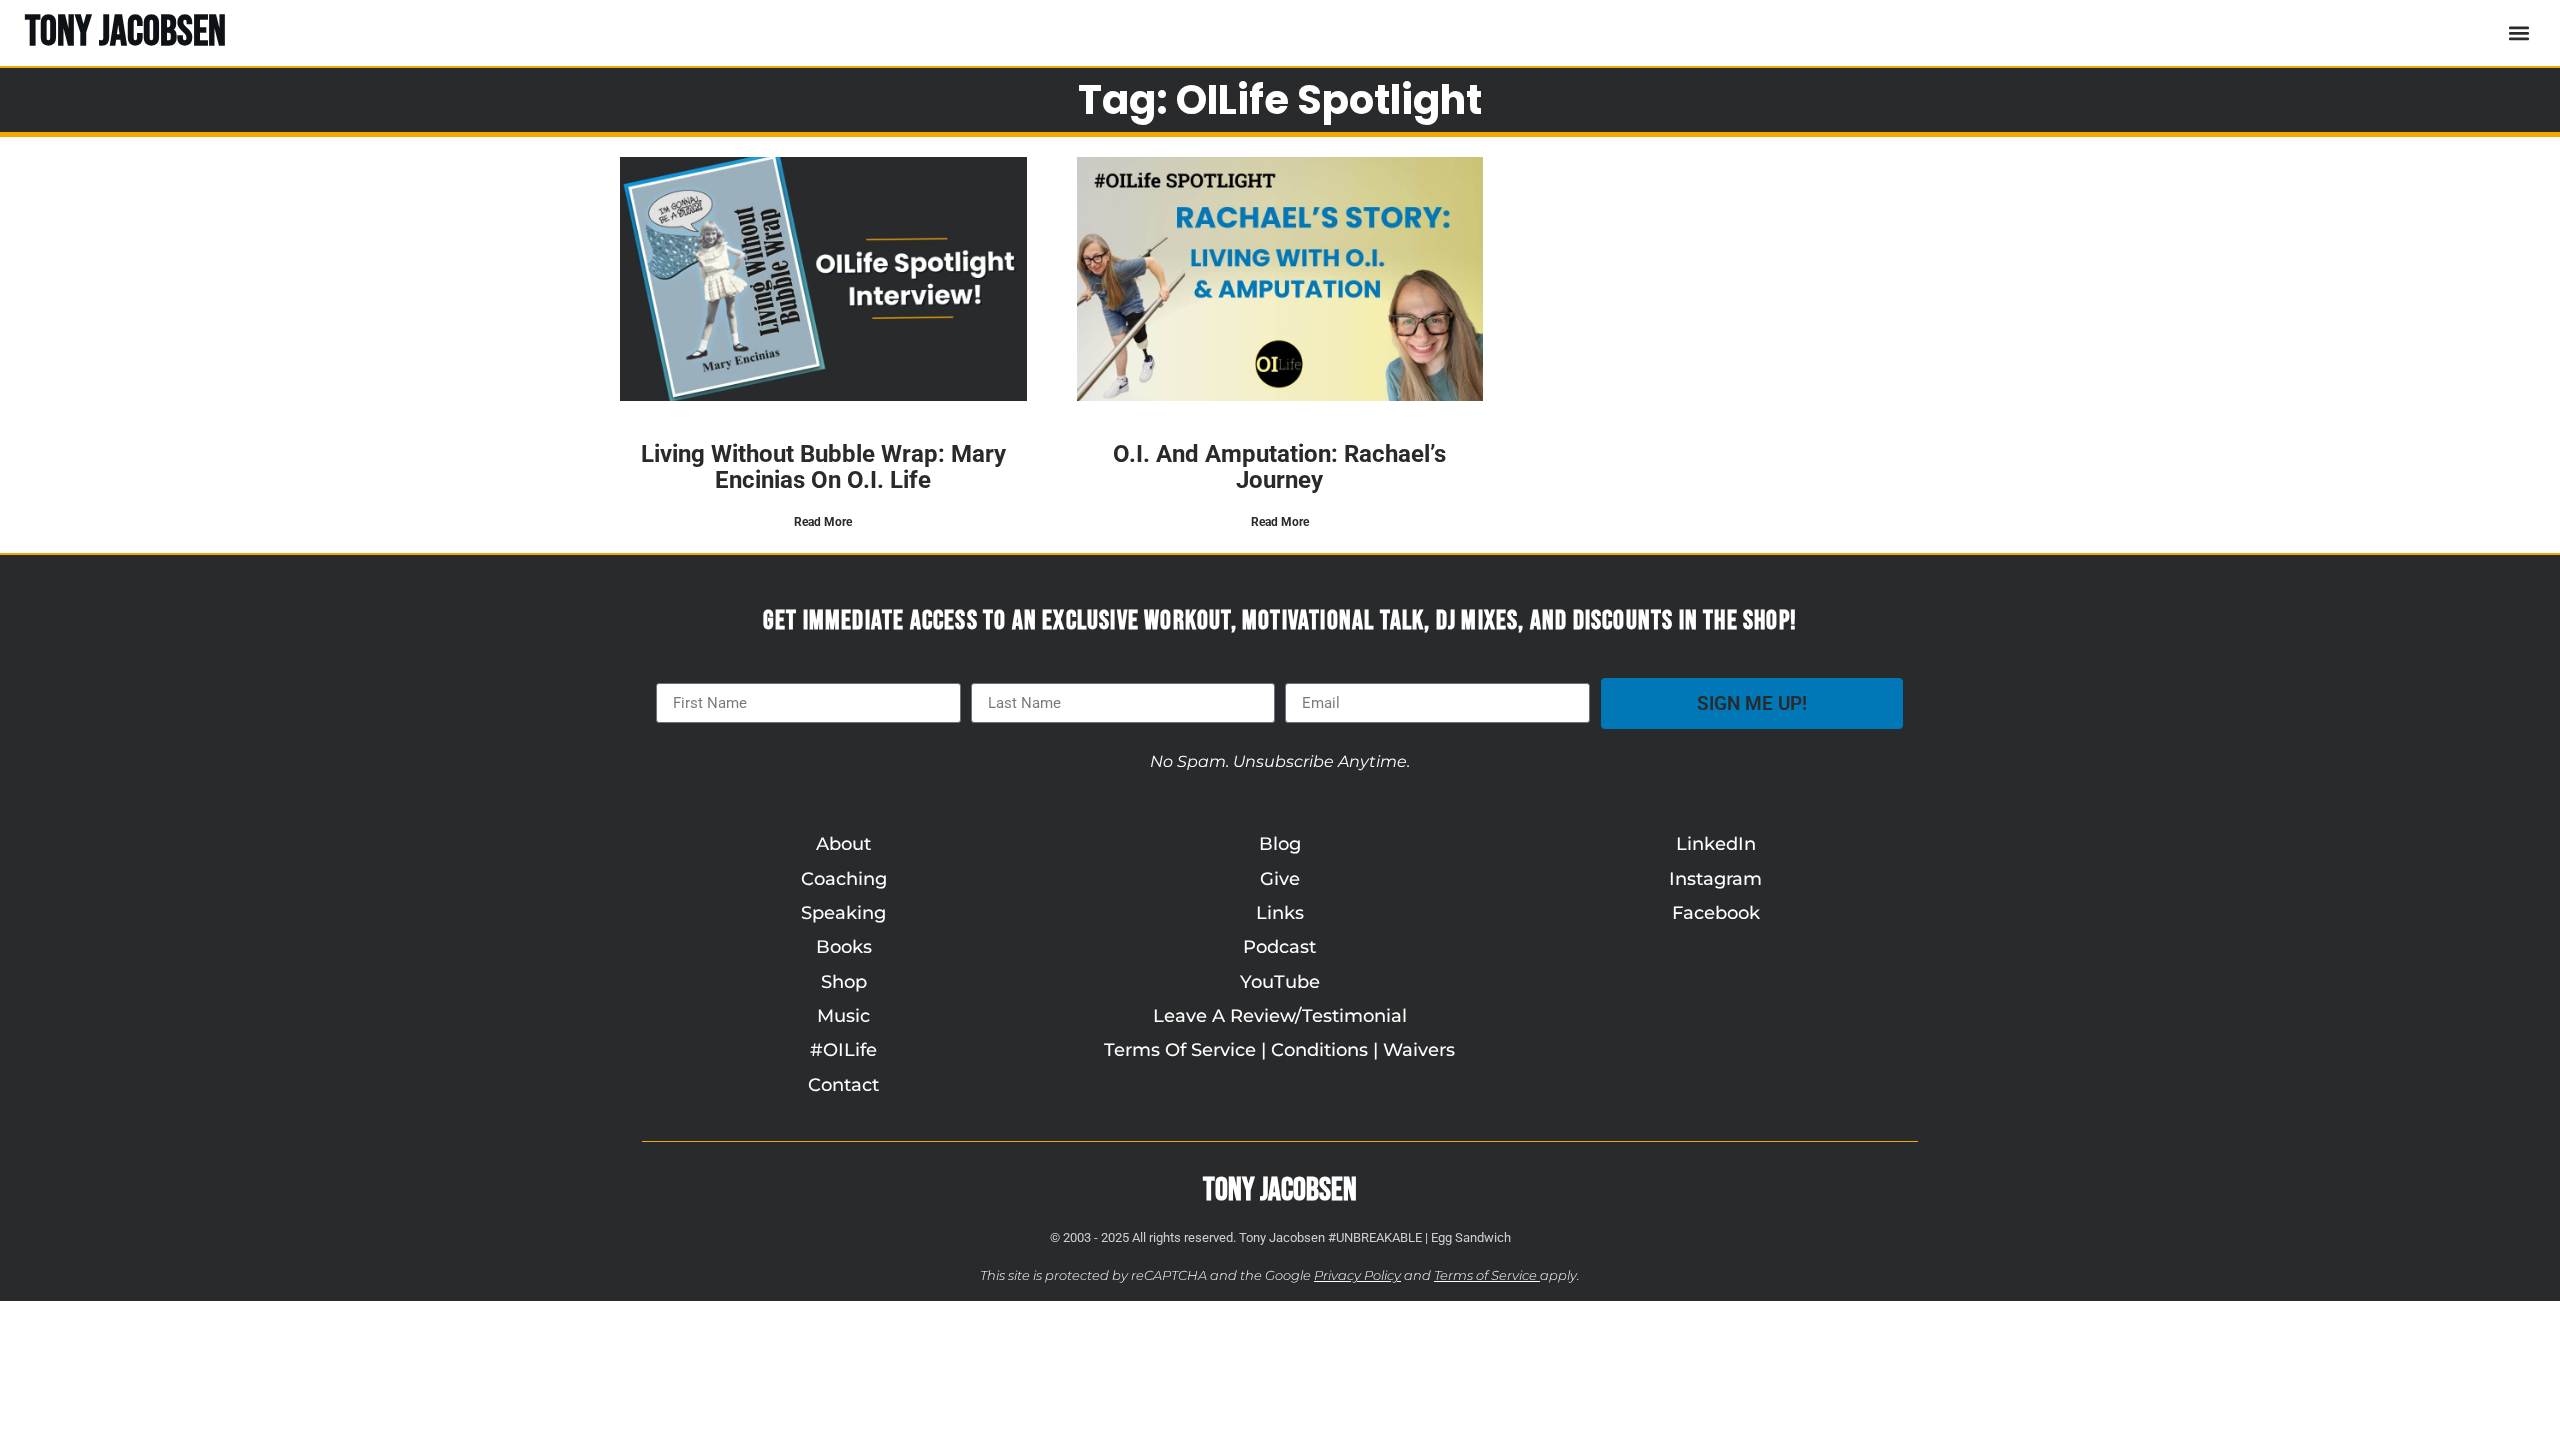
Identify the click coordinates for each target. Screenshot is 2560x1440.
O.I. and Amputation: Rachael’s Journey (1279, 467)
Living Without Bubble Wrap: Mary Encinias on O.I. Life (823, 467)
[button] (2518, 32)
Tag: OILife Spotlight (1280, 100)
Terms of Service (1485, 1275)
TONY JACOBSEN (125, 32)
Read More (823, 522)
